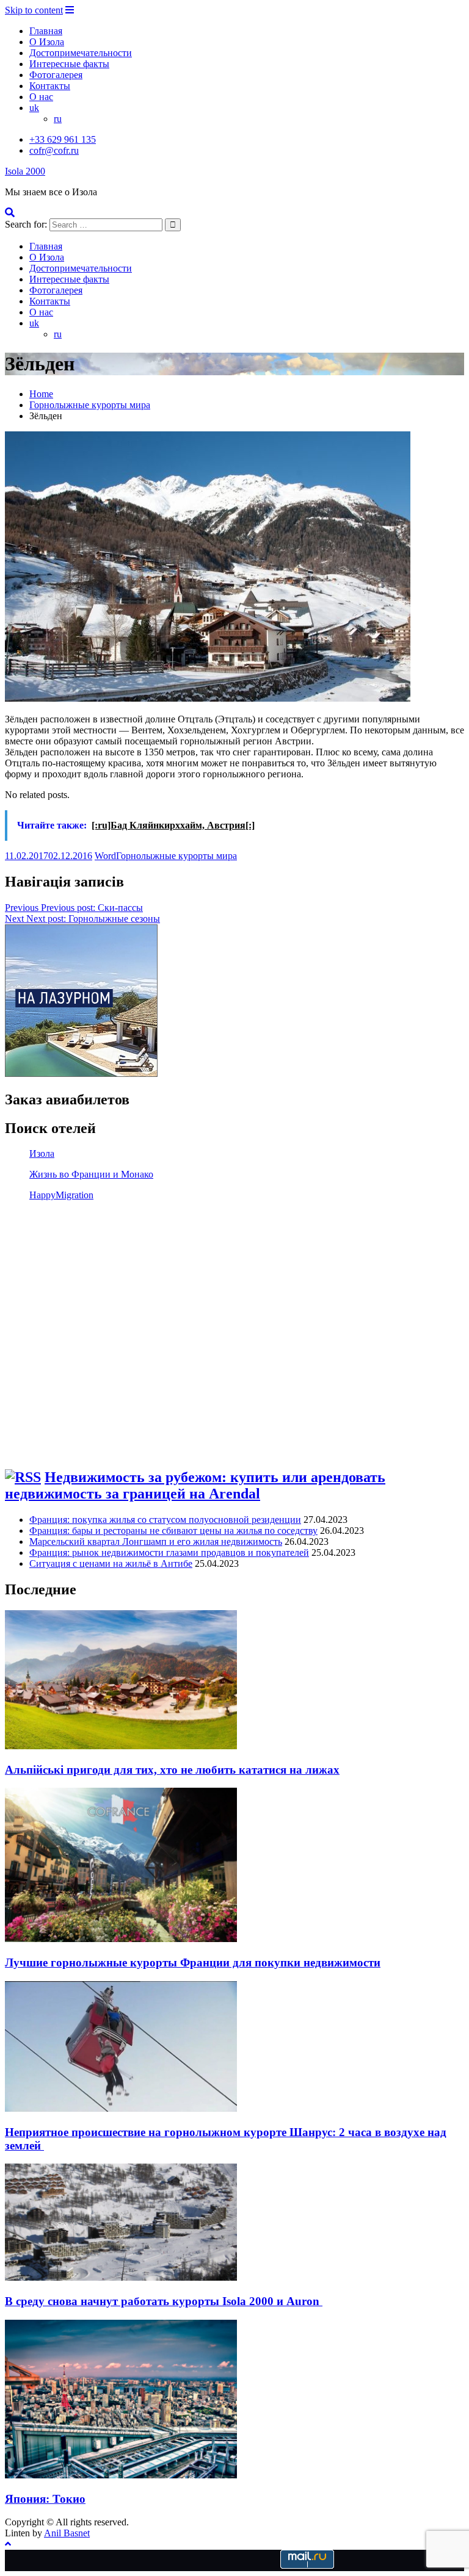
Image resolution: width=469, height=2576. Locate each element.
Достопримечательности (81, 53)
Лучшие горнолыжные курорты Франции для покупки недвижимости (193, 1963)
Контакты (50, 86)
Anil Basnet (67, 2533)
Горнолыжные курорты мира (176, 856)
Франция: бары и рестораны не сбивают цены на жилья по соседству (173, 1531)
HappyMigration (61, 1195)
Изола (42, 1153)
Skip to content (34, 10)
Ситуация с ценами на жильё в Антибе (111, 1563)
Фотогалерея (56, 75)
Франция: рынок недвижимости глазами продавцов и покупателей (169, 1552)
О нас (41, 97)
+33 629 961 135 (63, 139)
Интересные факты (69, 64)
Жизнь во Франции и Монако (91, 1174)
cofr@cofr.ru (54, 150)
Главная (46, 31)
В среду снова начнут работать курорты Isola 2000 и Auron (164, 2301)
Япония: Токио (45, 2499)
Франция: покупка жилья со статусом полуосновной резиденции (165, 1520)
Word (105, 856)
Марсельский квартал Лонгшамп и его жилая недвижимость (156, 1542)
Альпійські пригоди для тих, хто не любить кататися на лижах (172, 1770)
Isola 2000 (25, 171)
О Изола (47, 42)
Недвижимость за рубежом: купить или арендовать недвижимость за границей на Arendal (195, 1485)
